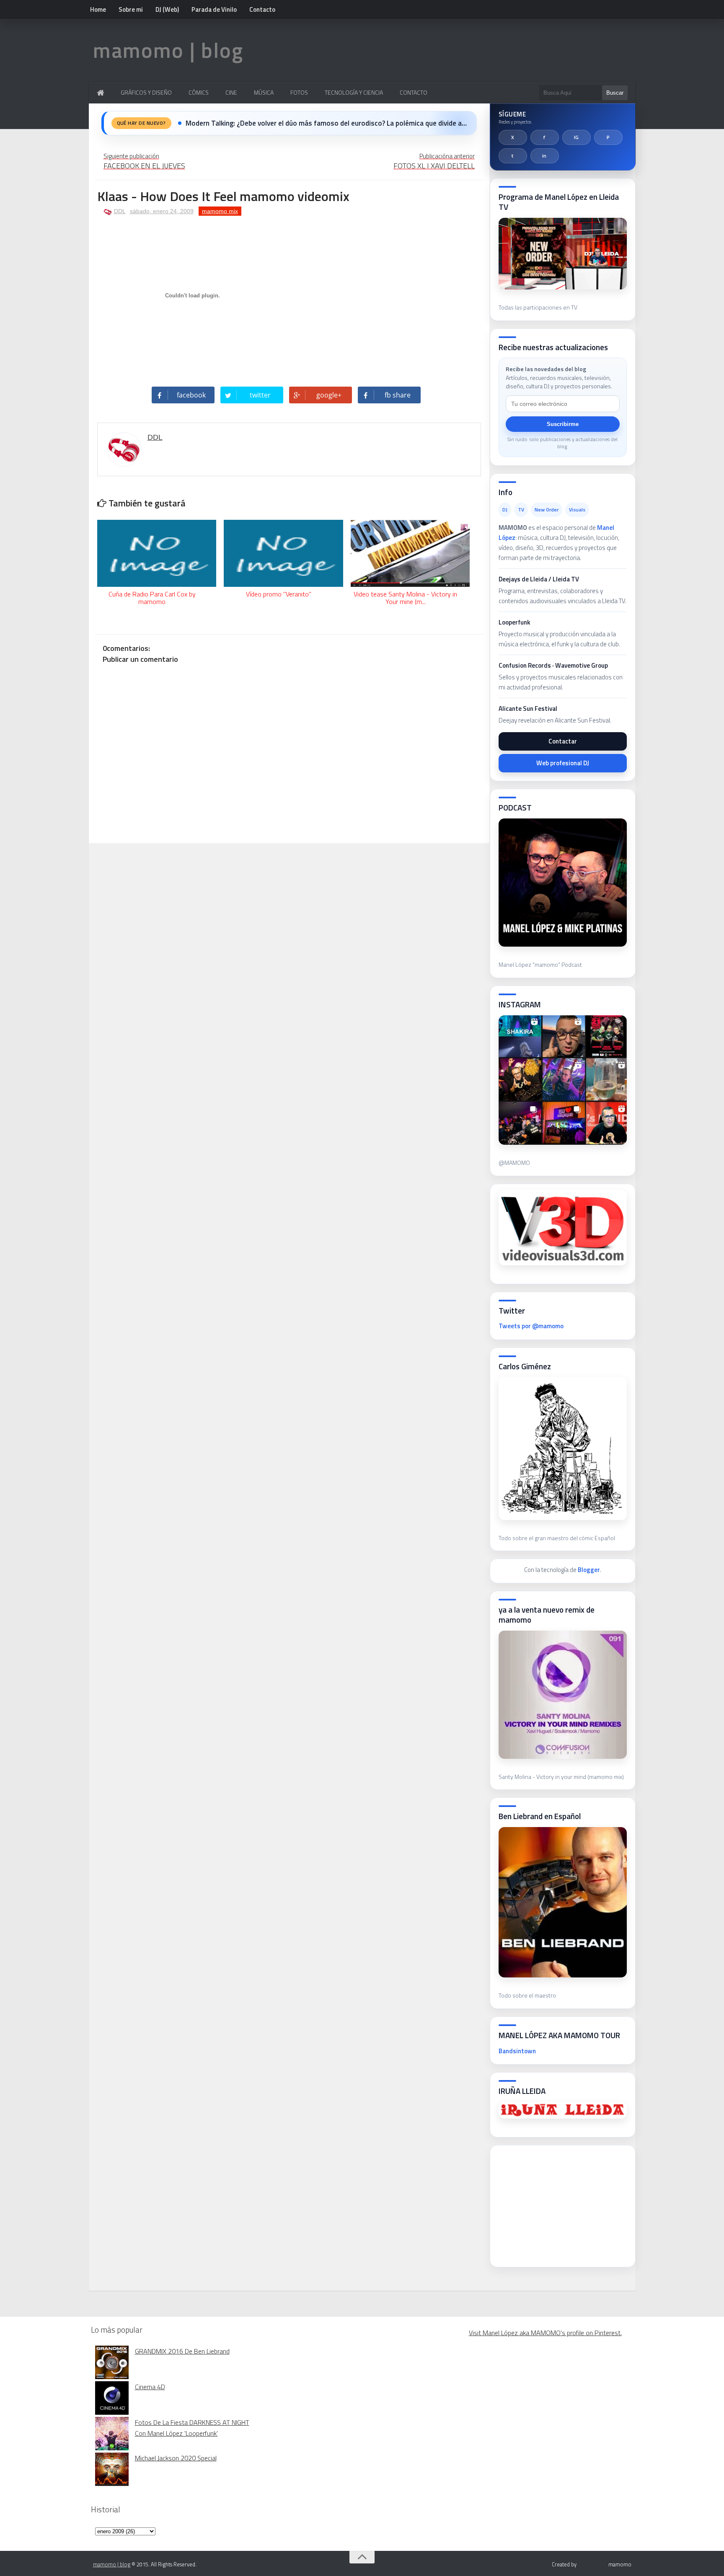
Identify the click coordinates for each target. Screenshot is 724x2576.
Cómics (199, 92)
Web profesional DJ (563, 763)
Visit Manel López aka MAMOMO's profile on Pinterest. (545, 2333)
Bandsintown (517, 2051)
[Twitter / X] (513, 137)
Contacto (262, 9)
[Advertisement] (561, 2204)
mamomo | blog (168, 50)
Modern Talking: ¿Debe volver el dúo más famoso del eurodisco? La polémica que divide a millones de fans (326, 123)
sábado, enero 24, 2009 (162, 211)
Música (264, 92)
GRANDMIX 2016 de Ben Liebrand (182, 2351)
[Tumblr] (513, 156)
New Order (547, 510)
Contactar (563, 741)
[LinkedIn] (545, 156)
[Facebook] (545, 137)
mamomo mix (220, 211)
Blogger (589, 1570)
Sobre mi (131, 9)
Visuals (577, 510)
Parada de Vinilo (214, 9)
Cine (231, 92)
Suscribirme (563, 424)
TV (521, 510)
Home (98, 9)
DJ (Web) (167, 9)
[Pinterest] (608, 137)
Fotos (299, 92)
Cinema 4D (150, 2387)
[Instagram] (577, 137)
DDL (120, 211)
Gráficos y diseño (146, 92)
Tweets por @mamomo (531, 1326)
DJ (505, 510)
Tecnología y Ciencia (354, 92)
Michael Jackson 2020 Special (176, 2458)
